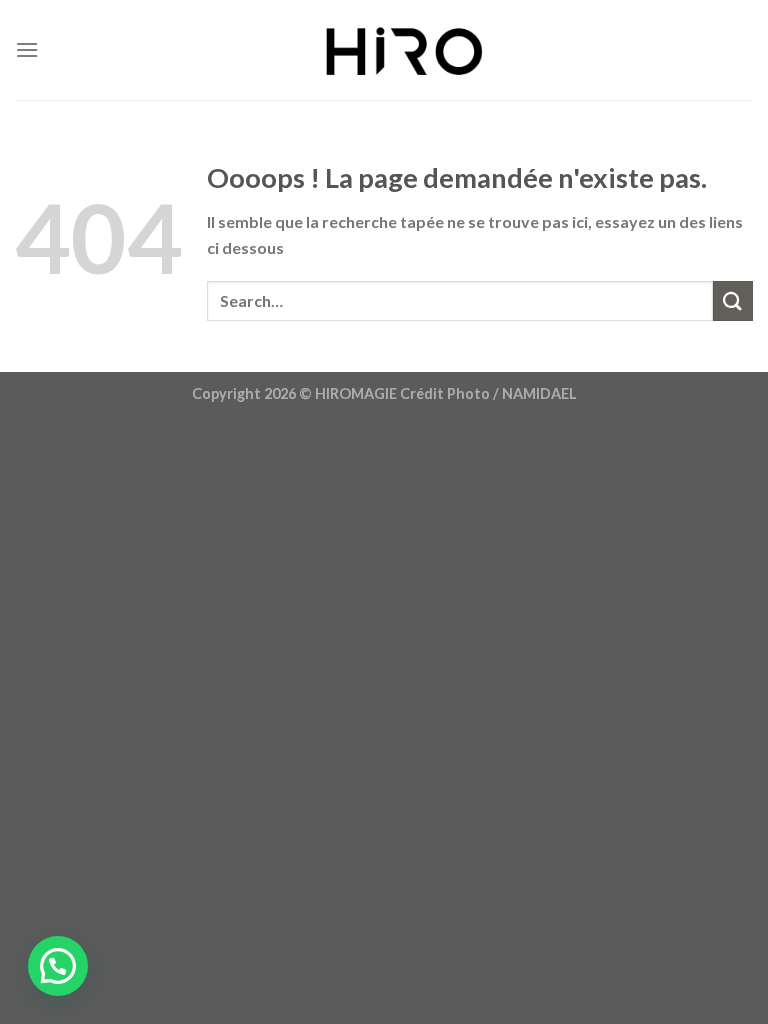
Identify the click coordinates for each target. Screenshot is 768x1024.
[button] (58, 966)
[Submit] (733, 300)
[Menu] (27, 49)
